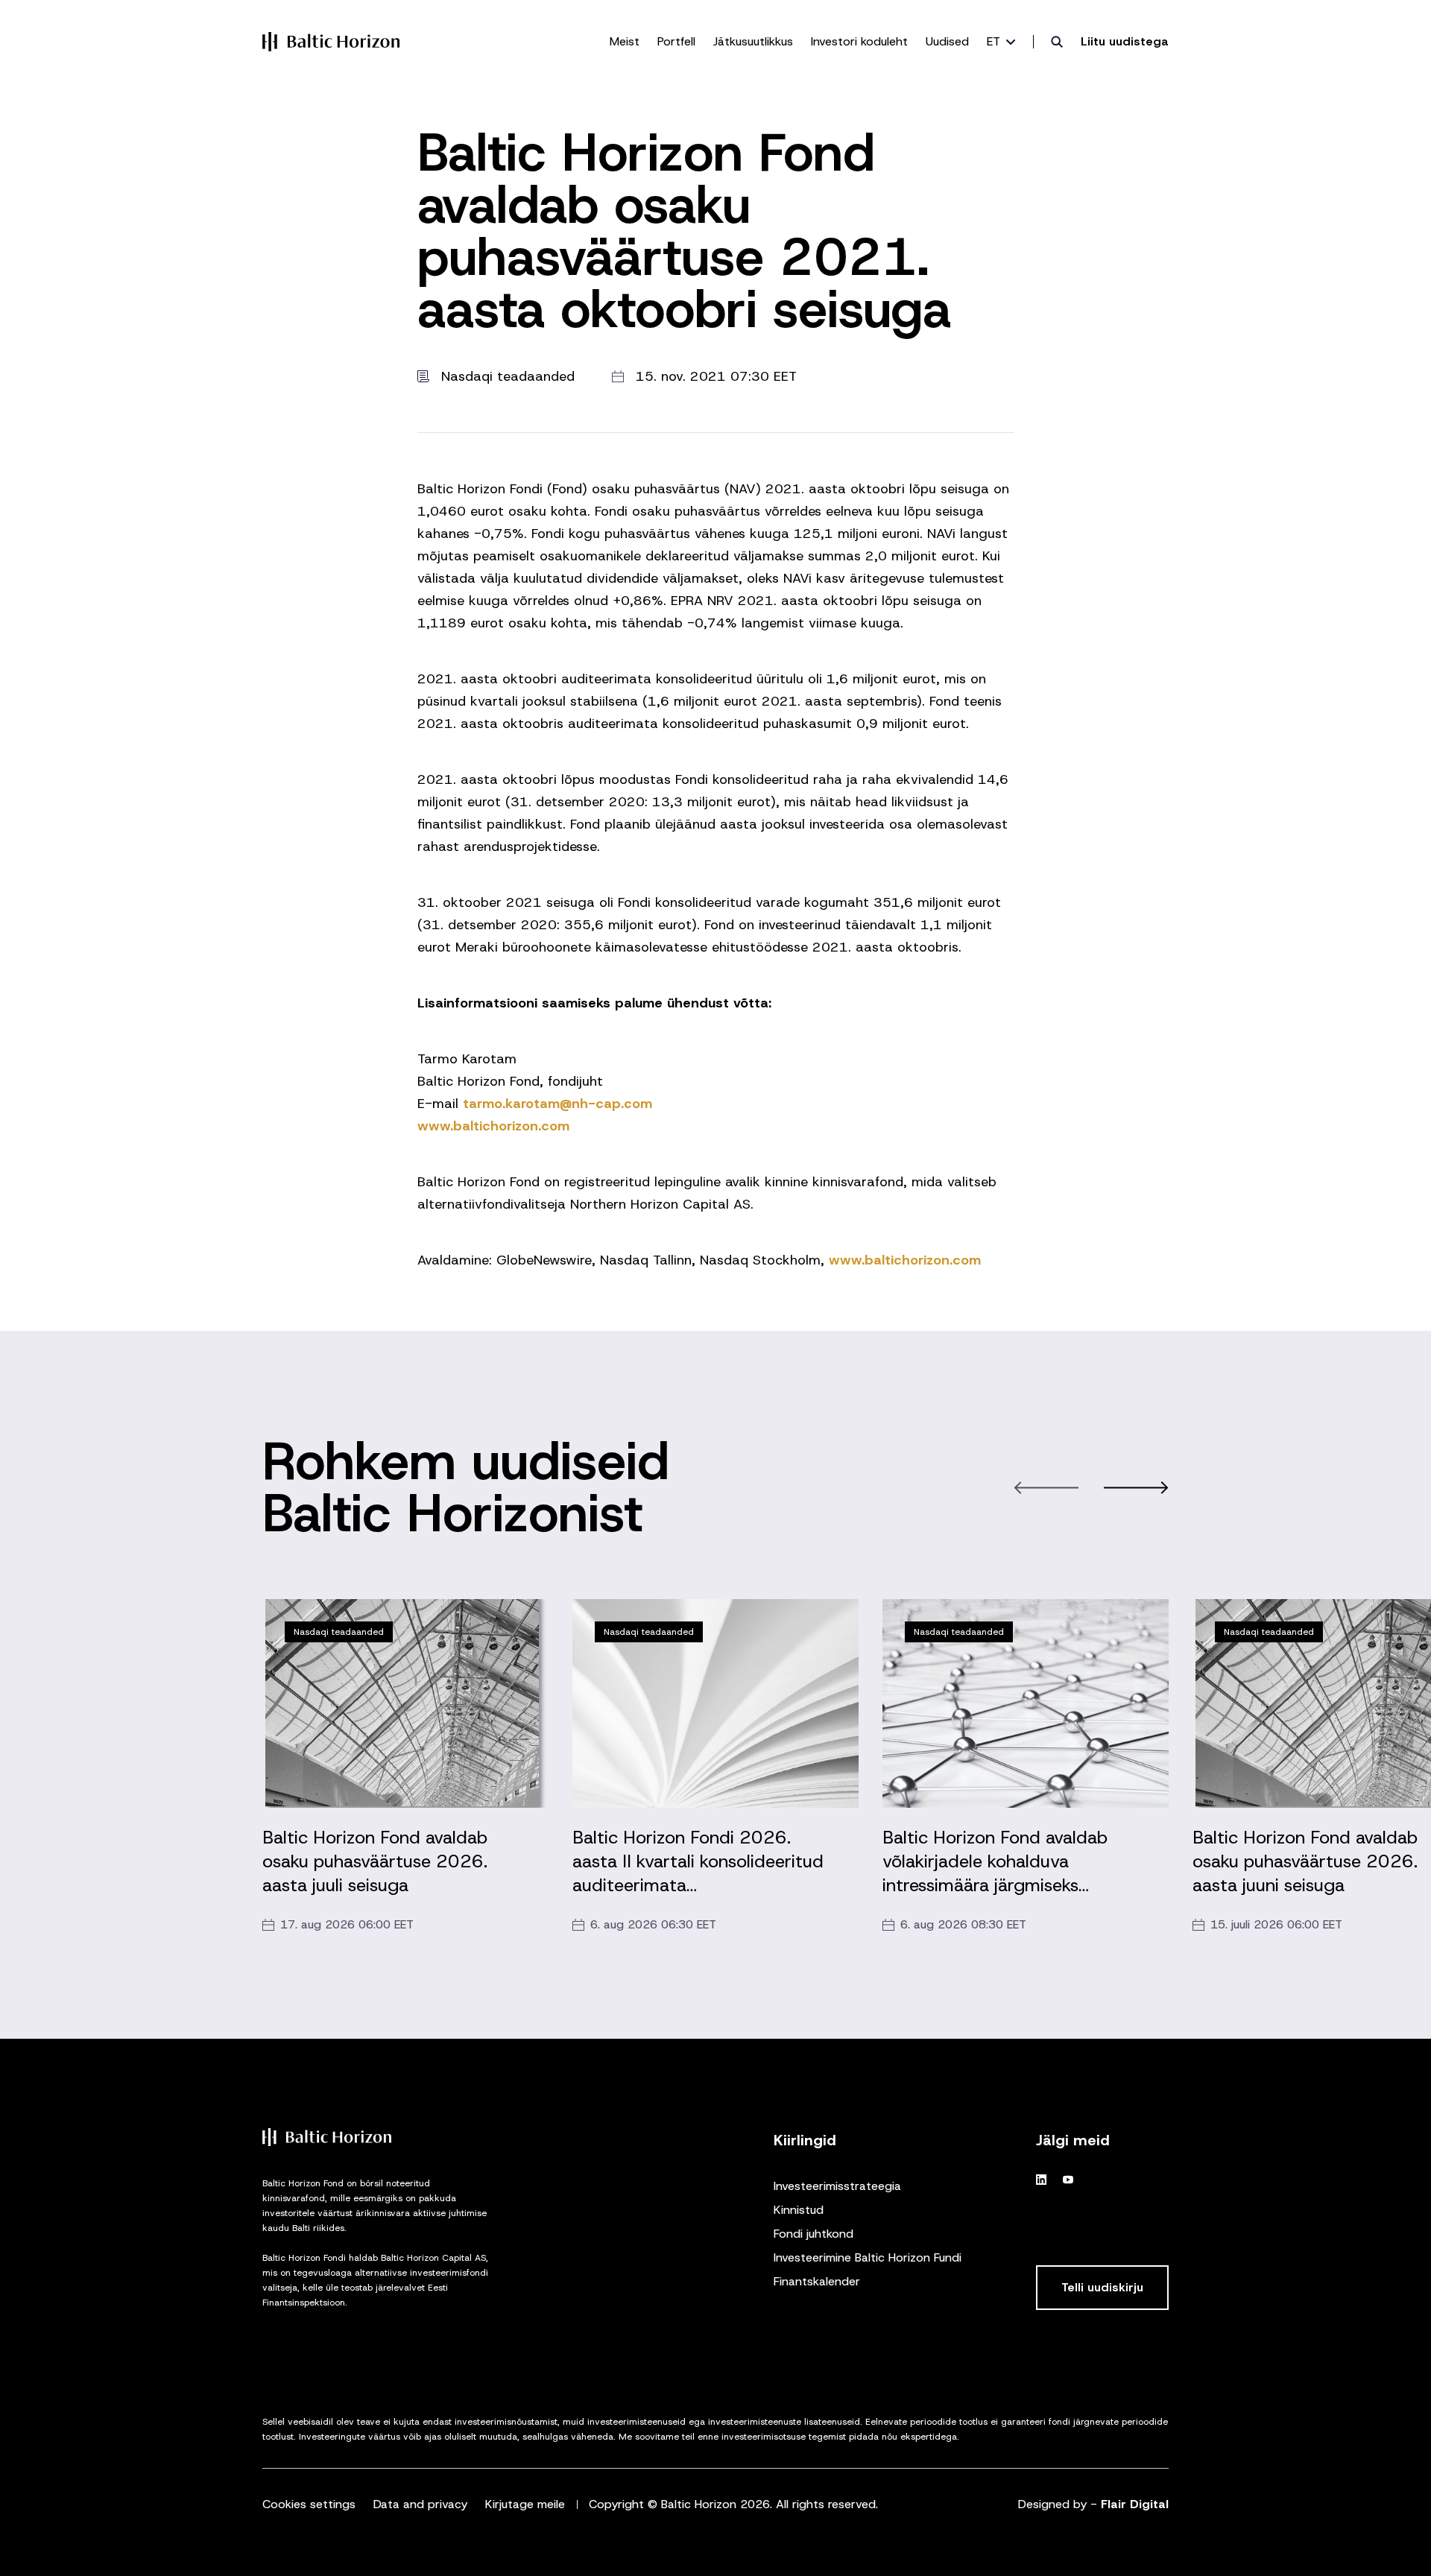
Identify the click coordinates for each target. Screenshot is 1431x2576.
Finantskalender (817, 2281)
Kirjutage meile (525, 2504)
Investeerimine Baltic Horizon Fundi (868, 2257)
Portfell (676, 41)
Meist (625, 41)
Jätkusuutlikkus (753, 41)
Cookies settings (309, 2504)
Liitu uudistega (1125, 41)
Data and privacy (420, 2504)
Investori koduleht (859, 41)
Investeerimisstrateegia (837, 2186)
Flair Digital (1135, 2504)
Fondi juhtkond (814, 2234)
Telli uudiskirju (1102, 2287)
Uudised (947, 41)
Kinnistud (799, 2210)
